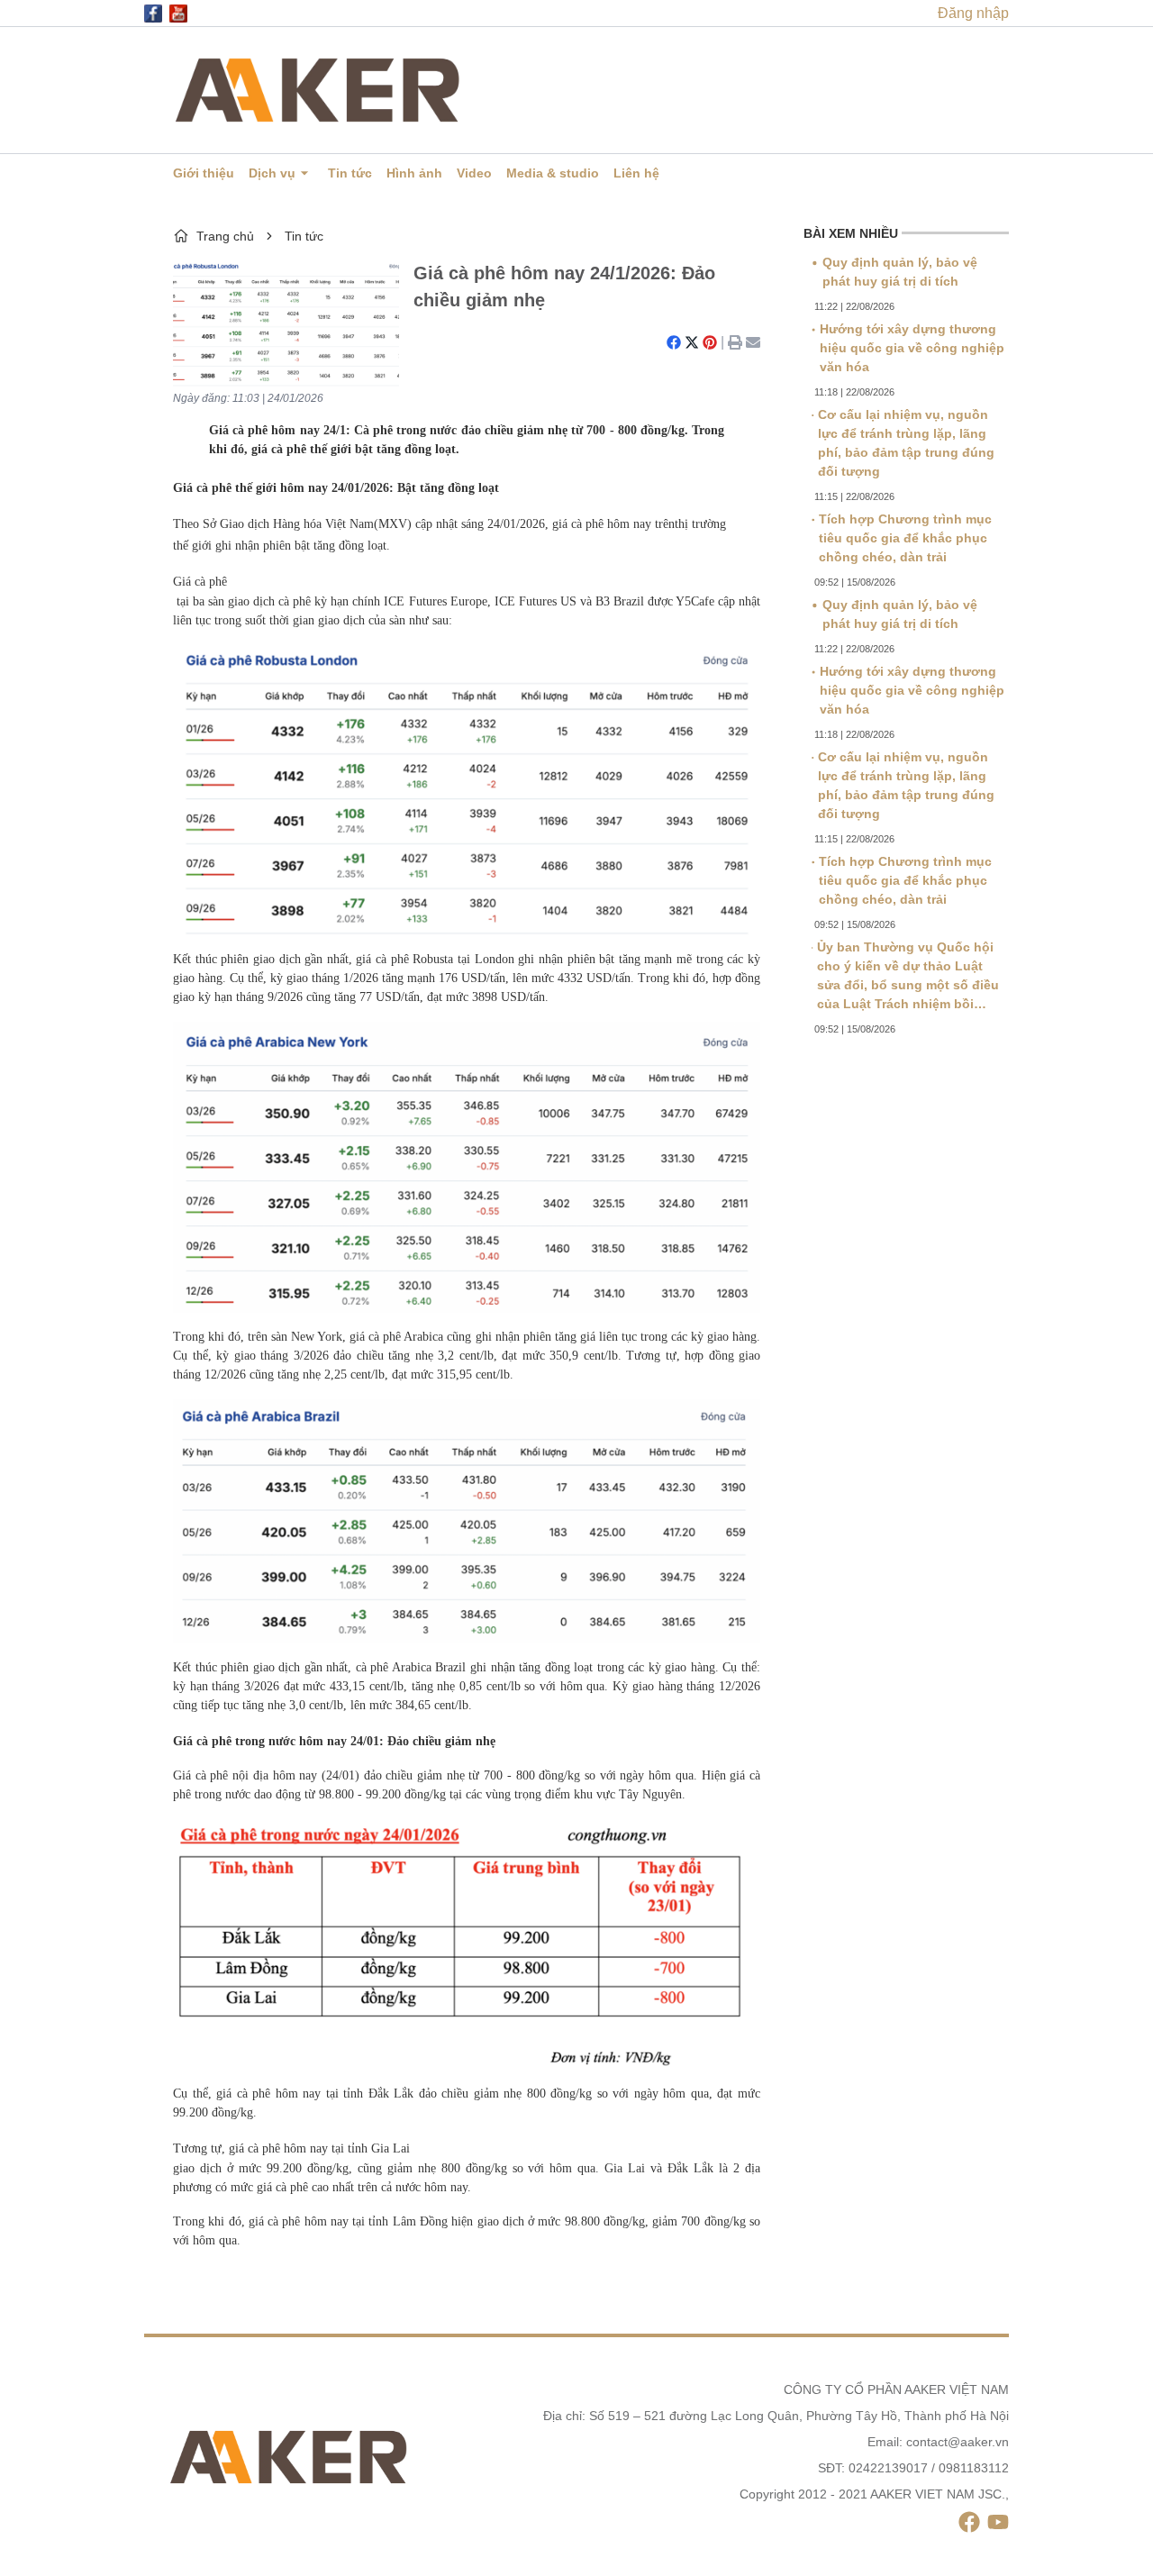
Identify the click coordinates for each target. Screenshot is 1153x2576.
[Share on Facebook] (674, 342)
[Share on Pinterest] (710, 342)
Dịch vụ (272, 173)
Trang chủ (225, 236)
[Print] (735, 342)
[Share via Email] (753, 342)
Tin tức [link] (304, 236)
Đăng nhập (973, 13)
